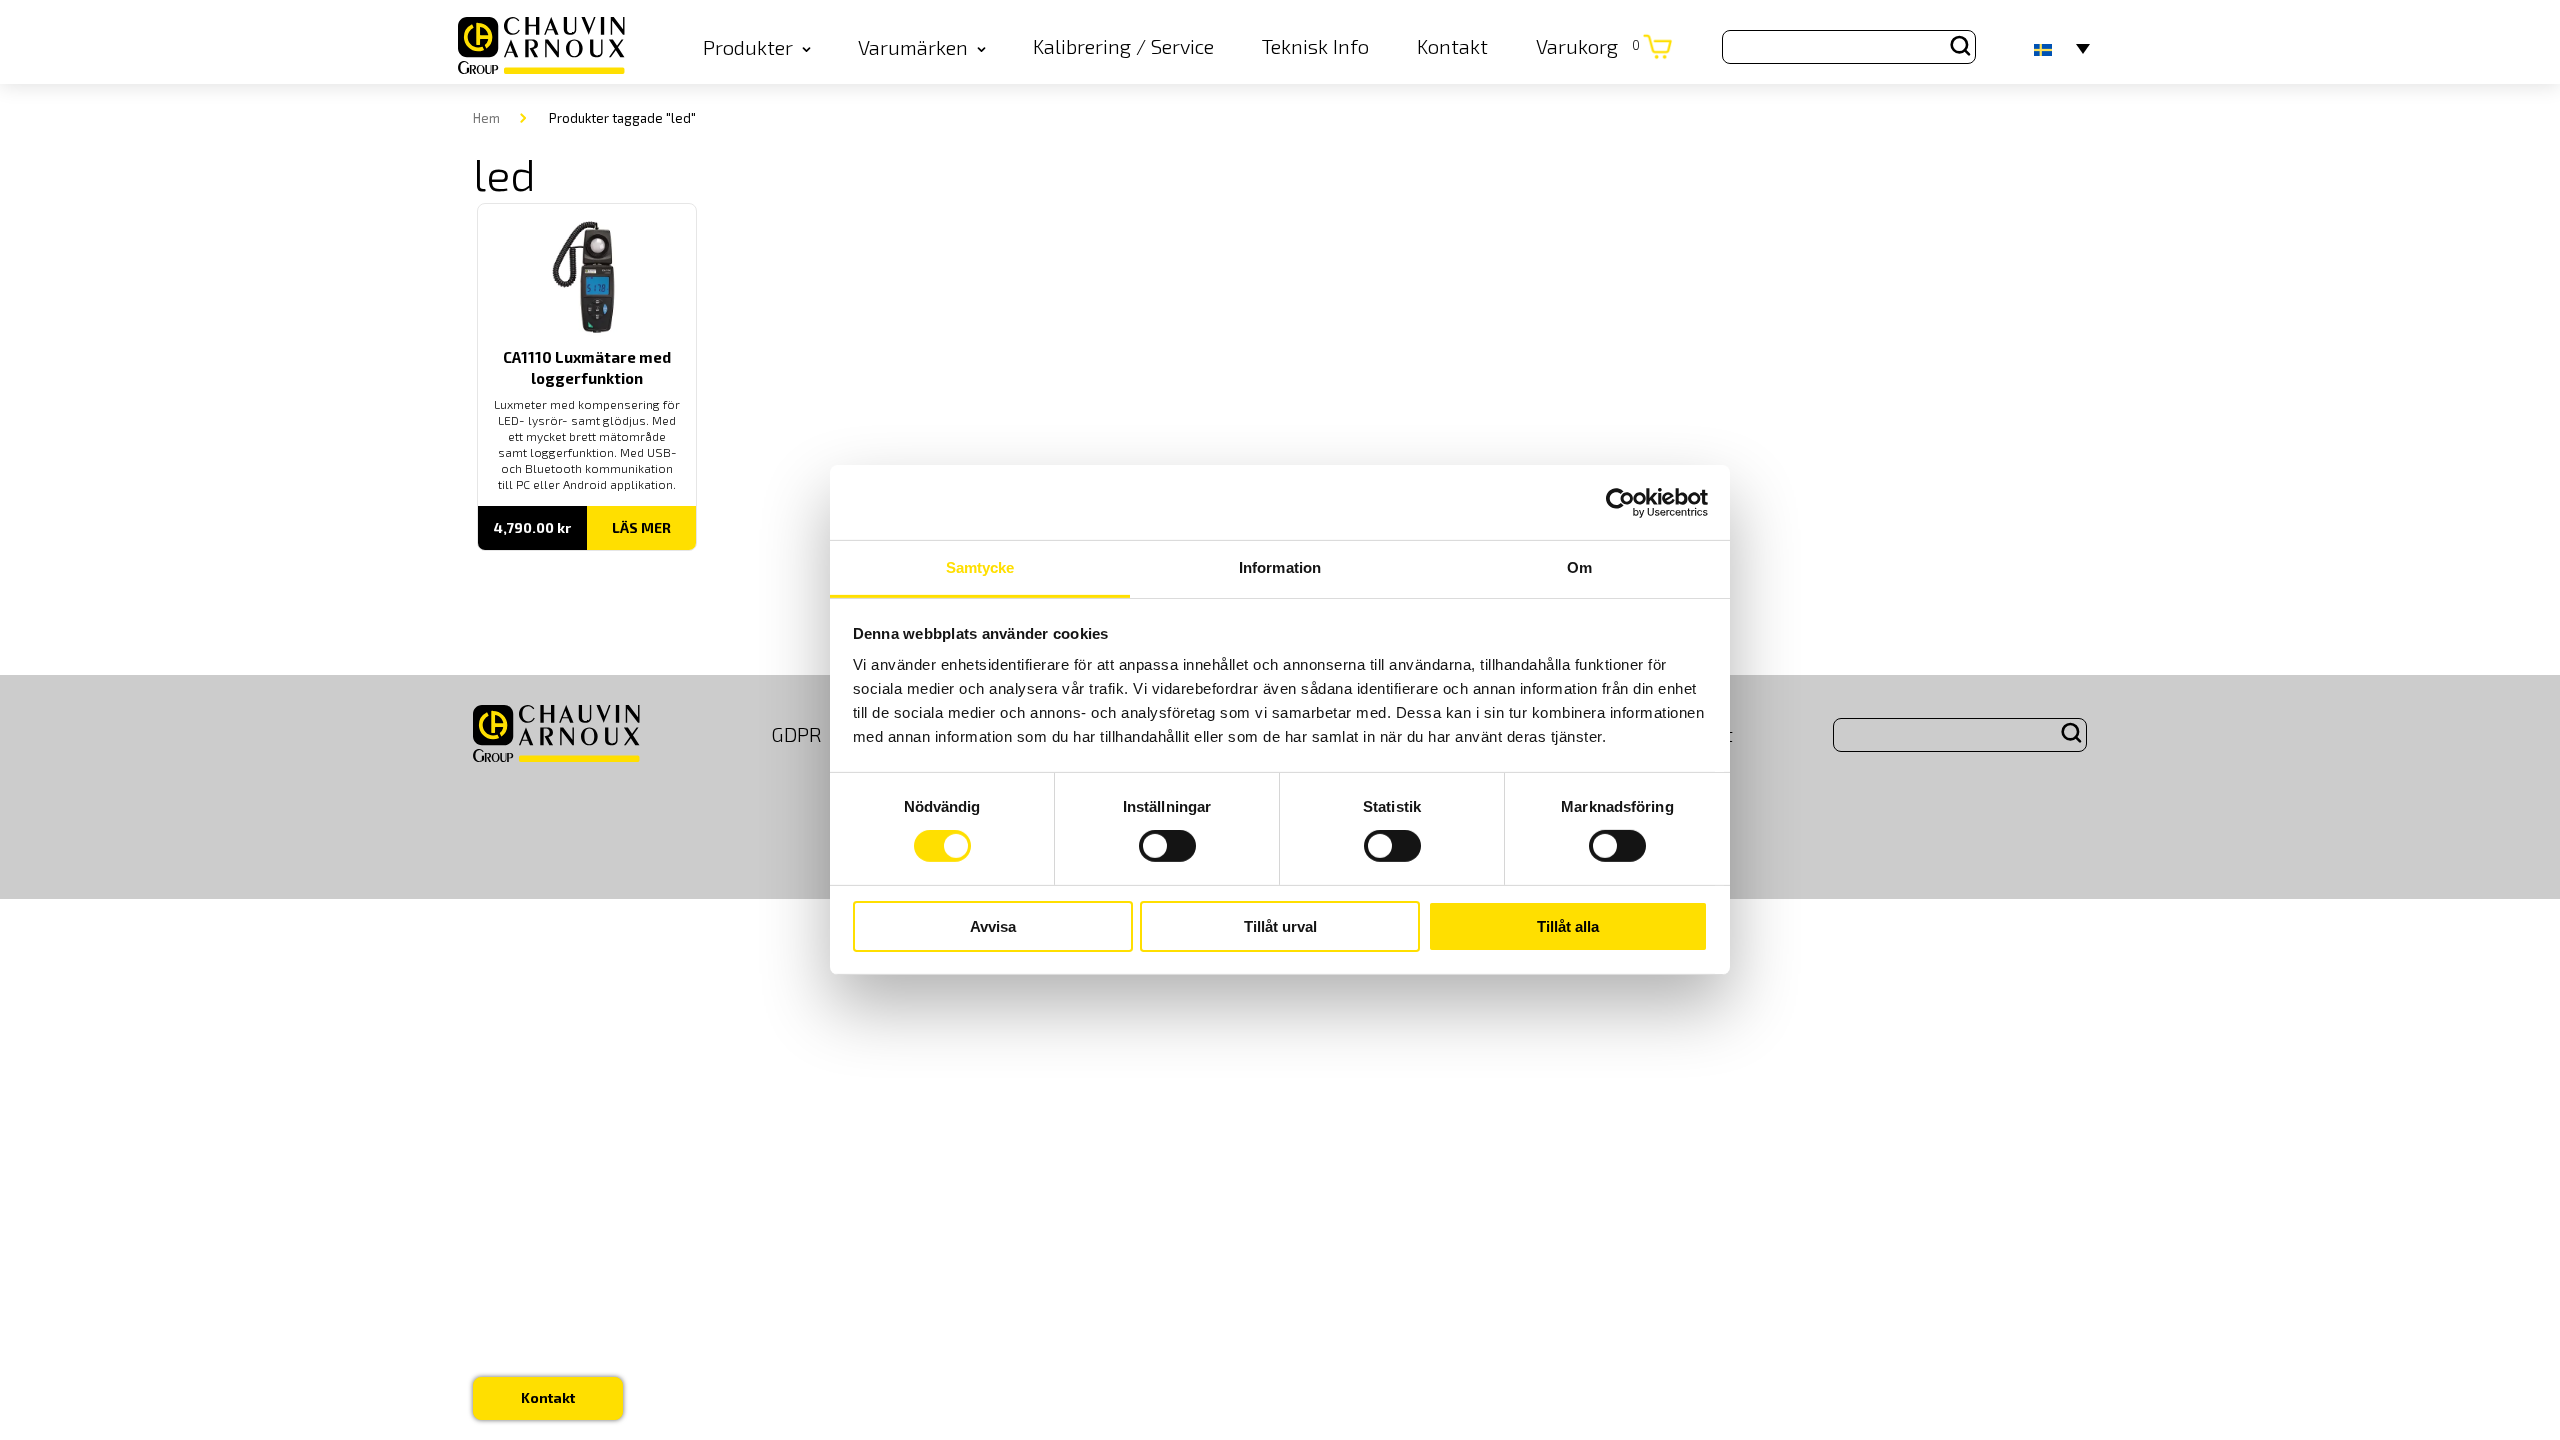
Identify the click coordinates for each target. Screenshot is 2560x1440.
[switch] (1167, 846)
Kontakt (1452, 46)
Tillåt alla (1568, 926)
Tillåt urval (1280, 926)
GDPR (796, 734)
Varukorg (1588, 46)
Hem (486, 118)
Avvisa (993, 926)
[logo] (541, 47)
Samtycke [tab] (980, 567)
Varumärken (913, 47)
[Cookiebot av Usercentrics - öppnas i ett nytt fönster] (1620, 502)
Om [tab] (1579, 567)
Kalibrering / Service (1123, 46)
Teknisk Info (1315, 46)
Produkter (748, 47)
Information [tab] (1280, 567)
